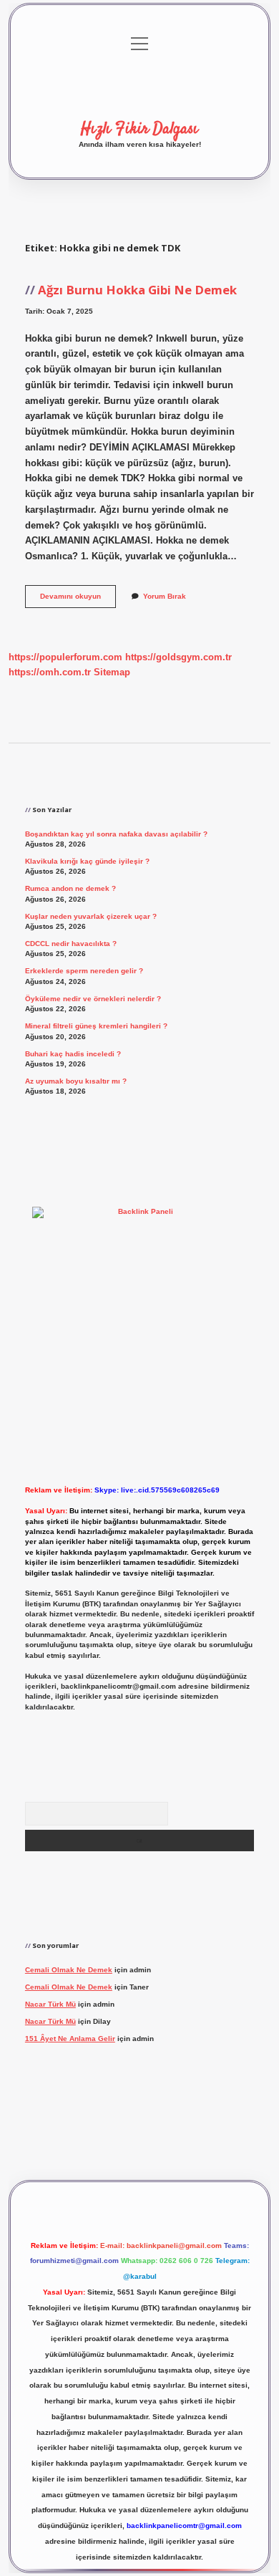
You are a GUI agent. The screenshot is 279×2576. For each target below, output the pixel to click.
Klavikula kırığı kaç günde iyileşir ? (87, 861)
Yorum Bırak (165, 596)
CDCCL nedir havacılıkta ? (71, 944)
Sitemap (112, 672)
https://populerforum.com (65, 657)
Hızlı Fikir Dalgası (139, 129)
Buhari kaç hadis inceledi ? (73, 1054)
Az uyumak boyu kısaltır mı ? (76, 1081)
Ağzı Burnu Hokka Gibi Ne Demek (137, 290)
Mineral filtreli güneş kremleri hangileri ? (96, 1026)
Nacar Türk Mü (50, 2004)
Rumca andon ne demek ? (70, 888)
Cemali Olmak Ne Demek (69, 1970)
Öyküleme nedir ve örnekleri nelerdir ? (93, 999)
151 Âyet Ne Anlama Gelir (70, 2039)
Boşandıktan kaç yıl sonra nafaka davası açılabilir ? (116, 834)
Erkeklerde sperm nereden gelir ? (84, 971)
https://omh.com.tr (50, 672)
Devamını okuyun (78, 600)
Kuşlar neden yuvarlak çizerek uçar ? (91, 916)
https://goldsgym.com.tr (178, 657)
